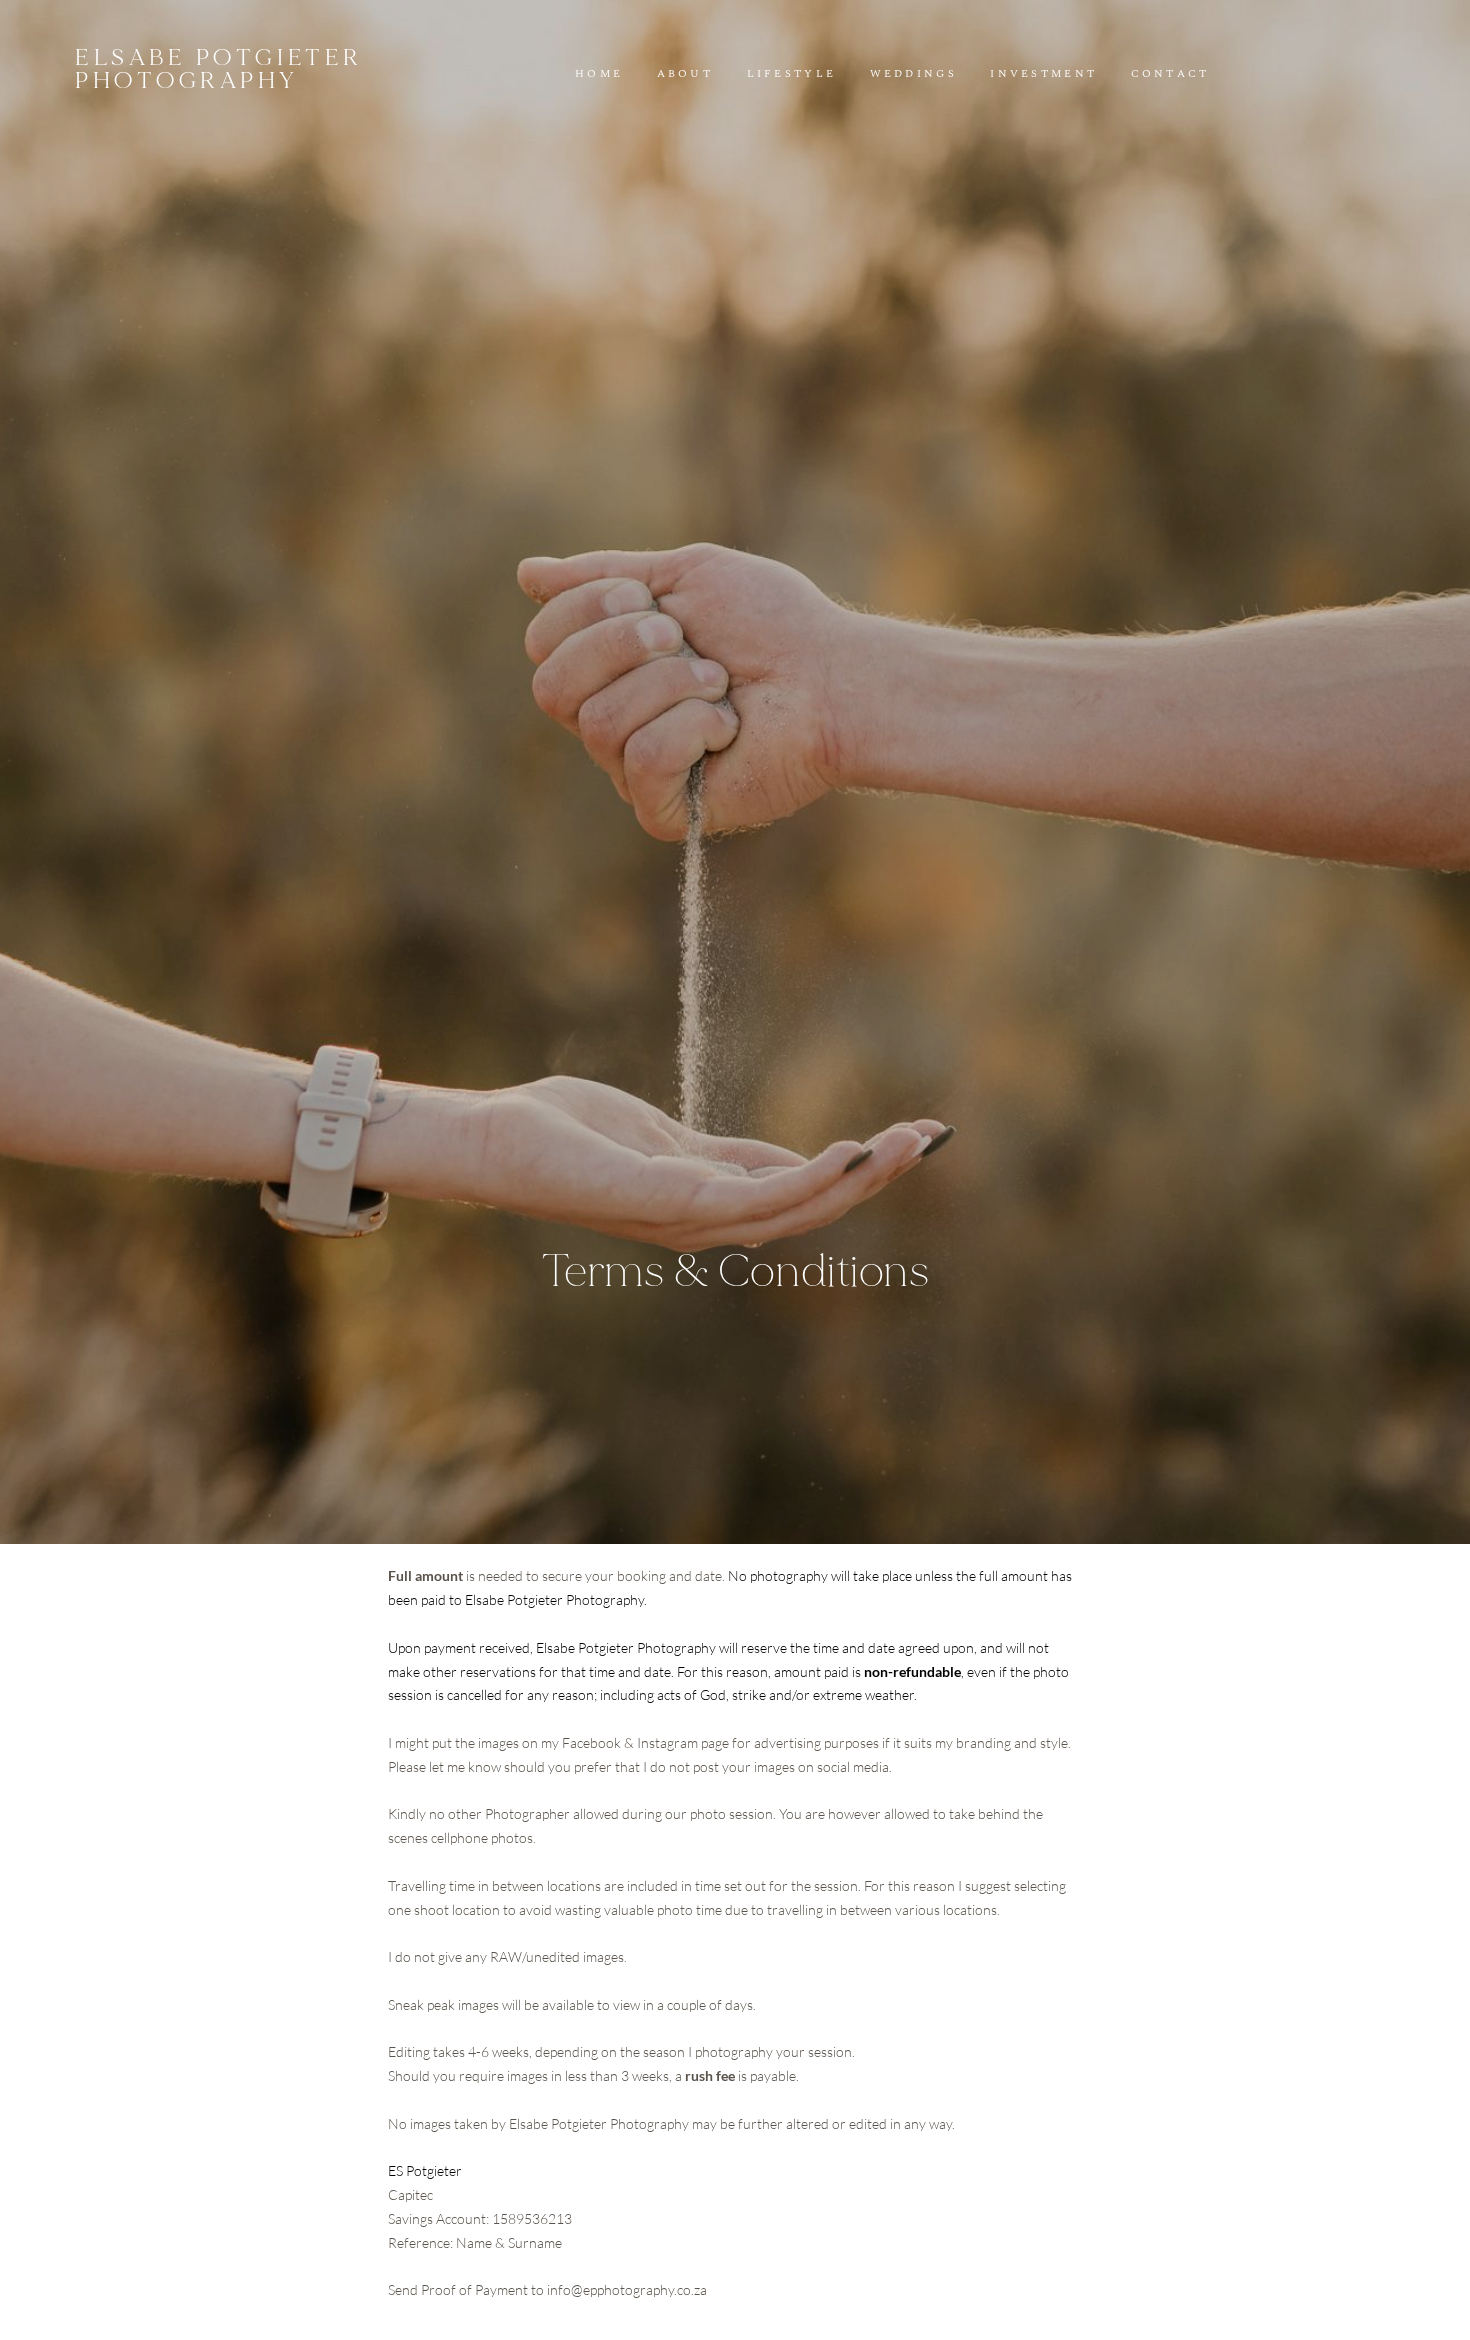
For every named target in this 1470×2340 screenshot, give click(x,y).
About (685, 74)
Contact (1170, 74)
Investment (1043, 74)
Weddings (913, 74)
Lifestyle (792, 74)
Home (599, 74)
